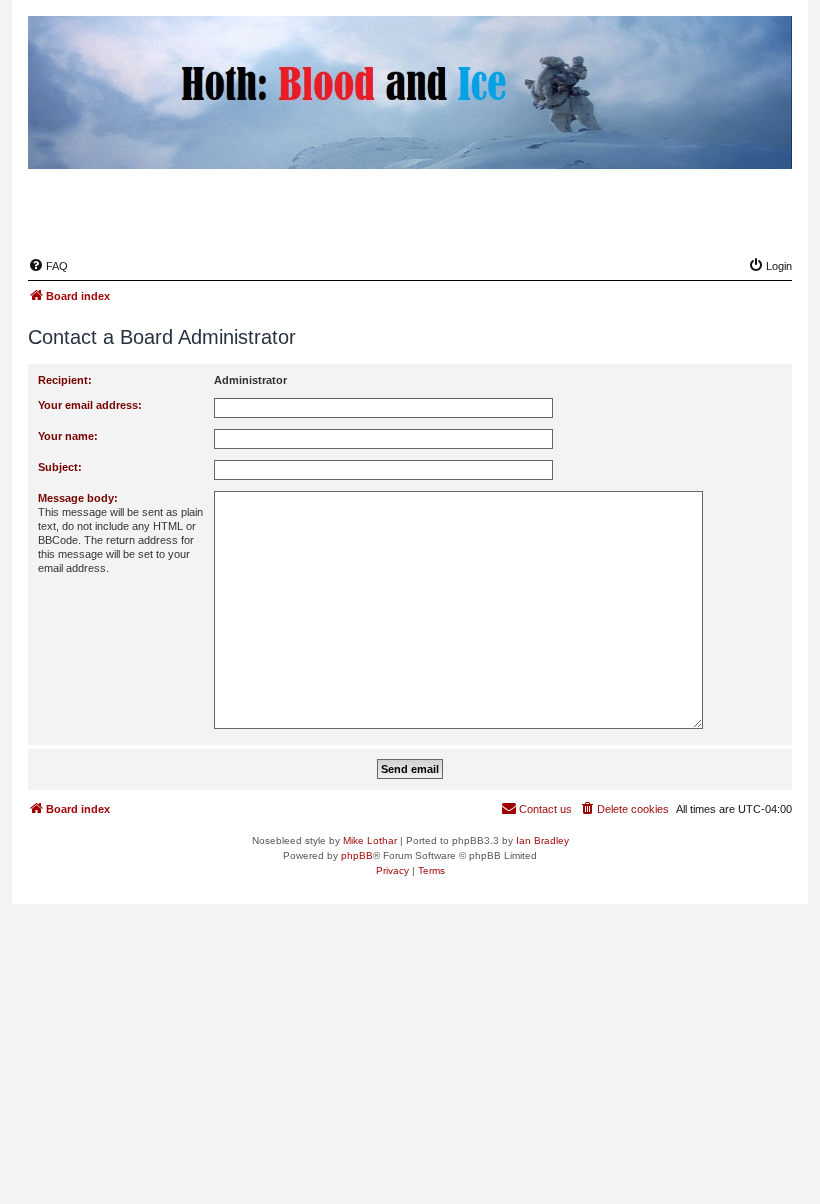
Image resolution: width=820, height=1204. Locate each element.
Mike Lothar (370, 840)
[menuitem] (48, 266)
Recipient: (65, 380)
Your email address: (90, 405)
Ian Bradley (542, 840)
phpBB (357, 855)
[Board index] (679, 218)
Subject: (60, 467)
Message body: (78, 498)
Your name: (68, 436)
